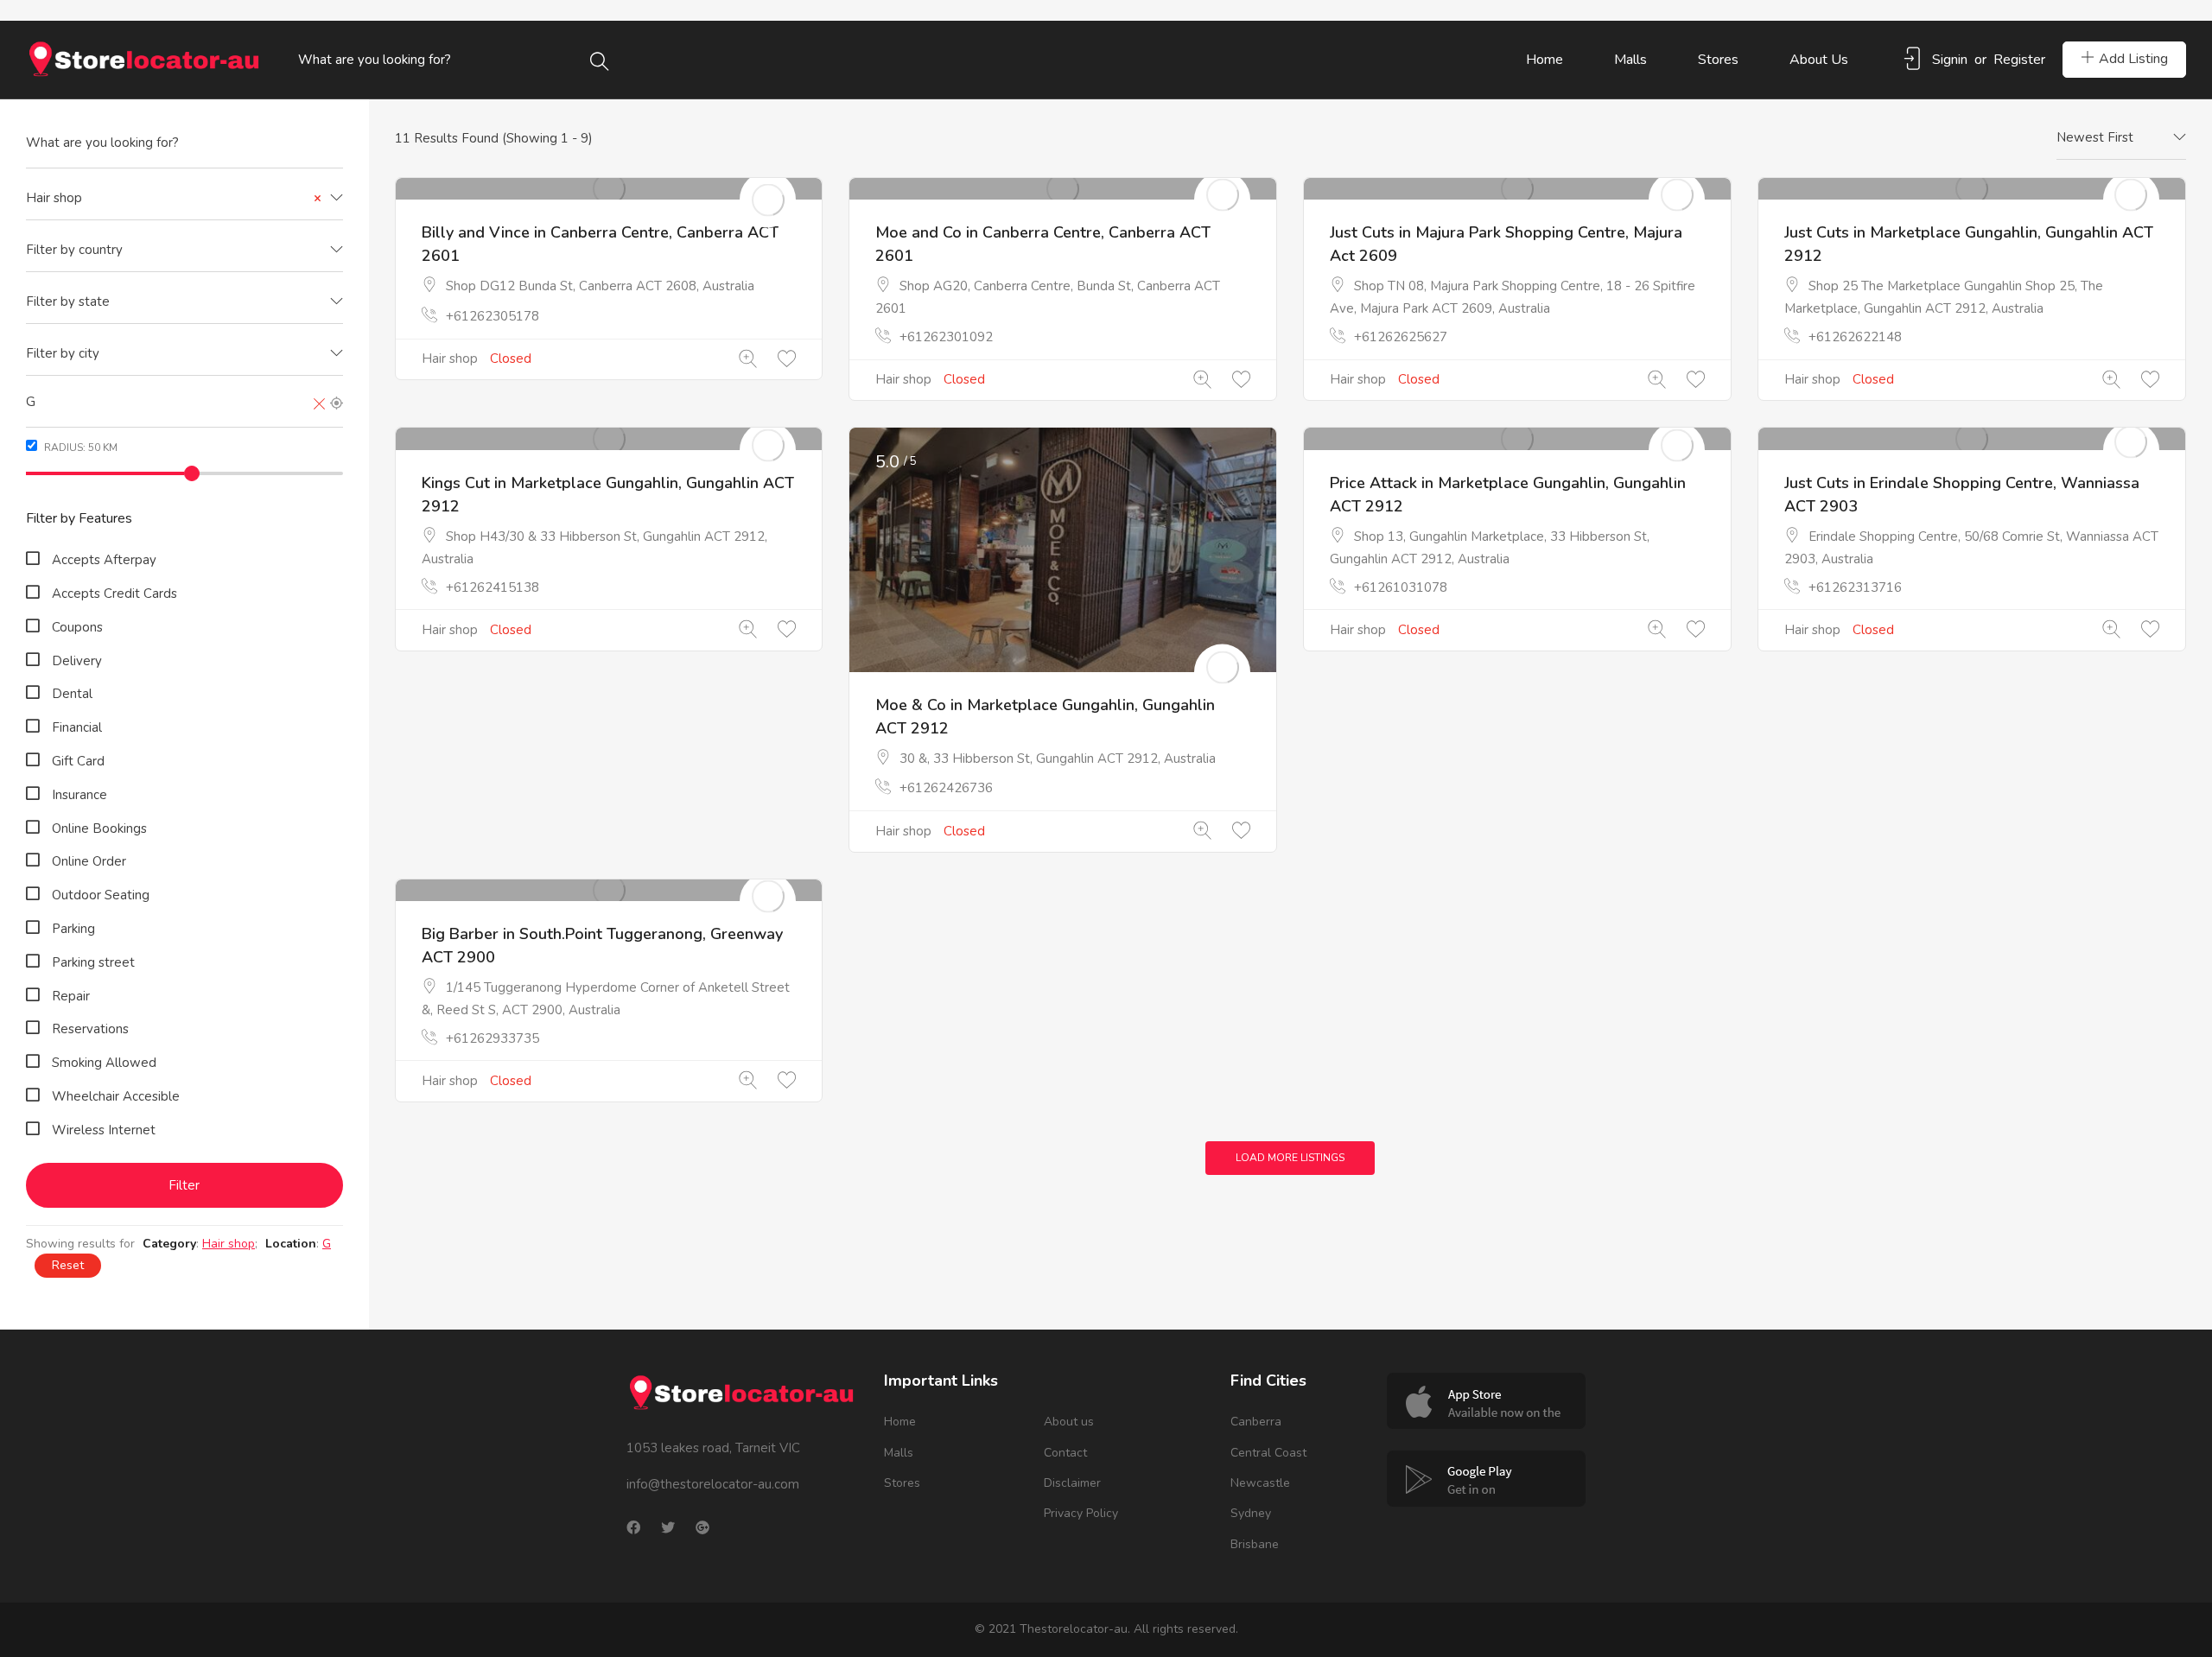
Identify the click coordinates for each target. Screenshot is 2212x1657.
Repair (71, 996)
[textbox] (184, 250)
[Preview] (748, 359)
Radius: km (79, 448)
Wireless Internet (104, 1130)
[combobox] (184, 199)
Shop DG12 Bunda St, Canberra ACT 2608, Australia (600, 286)
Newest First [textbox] (2095, 137)
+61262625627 (1401, 337)
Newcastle (1260, 1483)
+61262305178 (493, 316)
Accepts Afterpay (104, 560)
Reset (68, 1265)
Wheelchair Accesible (116, 1096)
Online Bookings (99, 828)
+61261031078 (1401, 587)
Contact (1065, 1453)
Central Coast (1268, 1453)
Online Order (89, 861)
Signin (1950, 60)
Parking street (93, 962)
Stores (1718, 60)
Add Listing (2133, 59)
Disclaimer (1072, 1483)
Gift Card (78, 761)
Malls (1630, 60)
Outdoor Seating (101, 895)
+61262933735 (493, 1038)
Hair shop (450, 359)
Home (1545, 60)
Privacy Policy (1081, 1513)
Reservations (90, 1029)
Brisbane (1255, 1544)
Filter (184, 1185)
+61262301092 (946, 337)
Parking (73, 929)
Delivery (77, 661)
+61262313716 (1855, 587)
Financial (77, 727)
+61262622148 (1855, 337)
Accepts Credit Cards (114, 594)
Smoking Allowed (104, 1063)
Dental (72, 694)
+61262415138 (493, 587)
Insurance (79, 795)
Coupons (77, 627)
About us (1819, 60)
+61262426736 (946, 788)
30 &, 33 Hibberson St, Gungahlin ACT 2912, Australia (1058, 759)
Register (2019, 60)
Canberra (1256, 1422)
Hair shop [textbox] (174, 198)
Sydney (1251, 1513)
